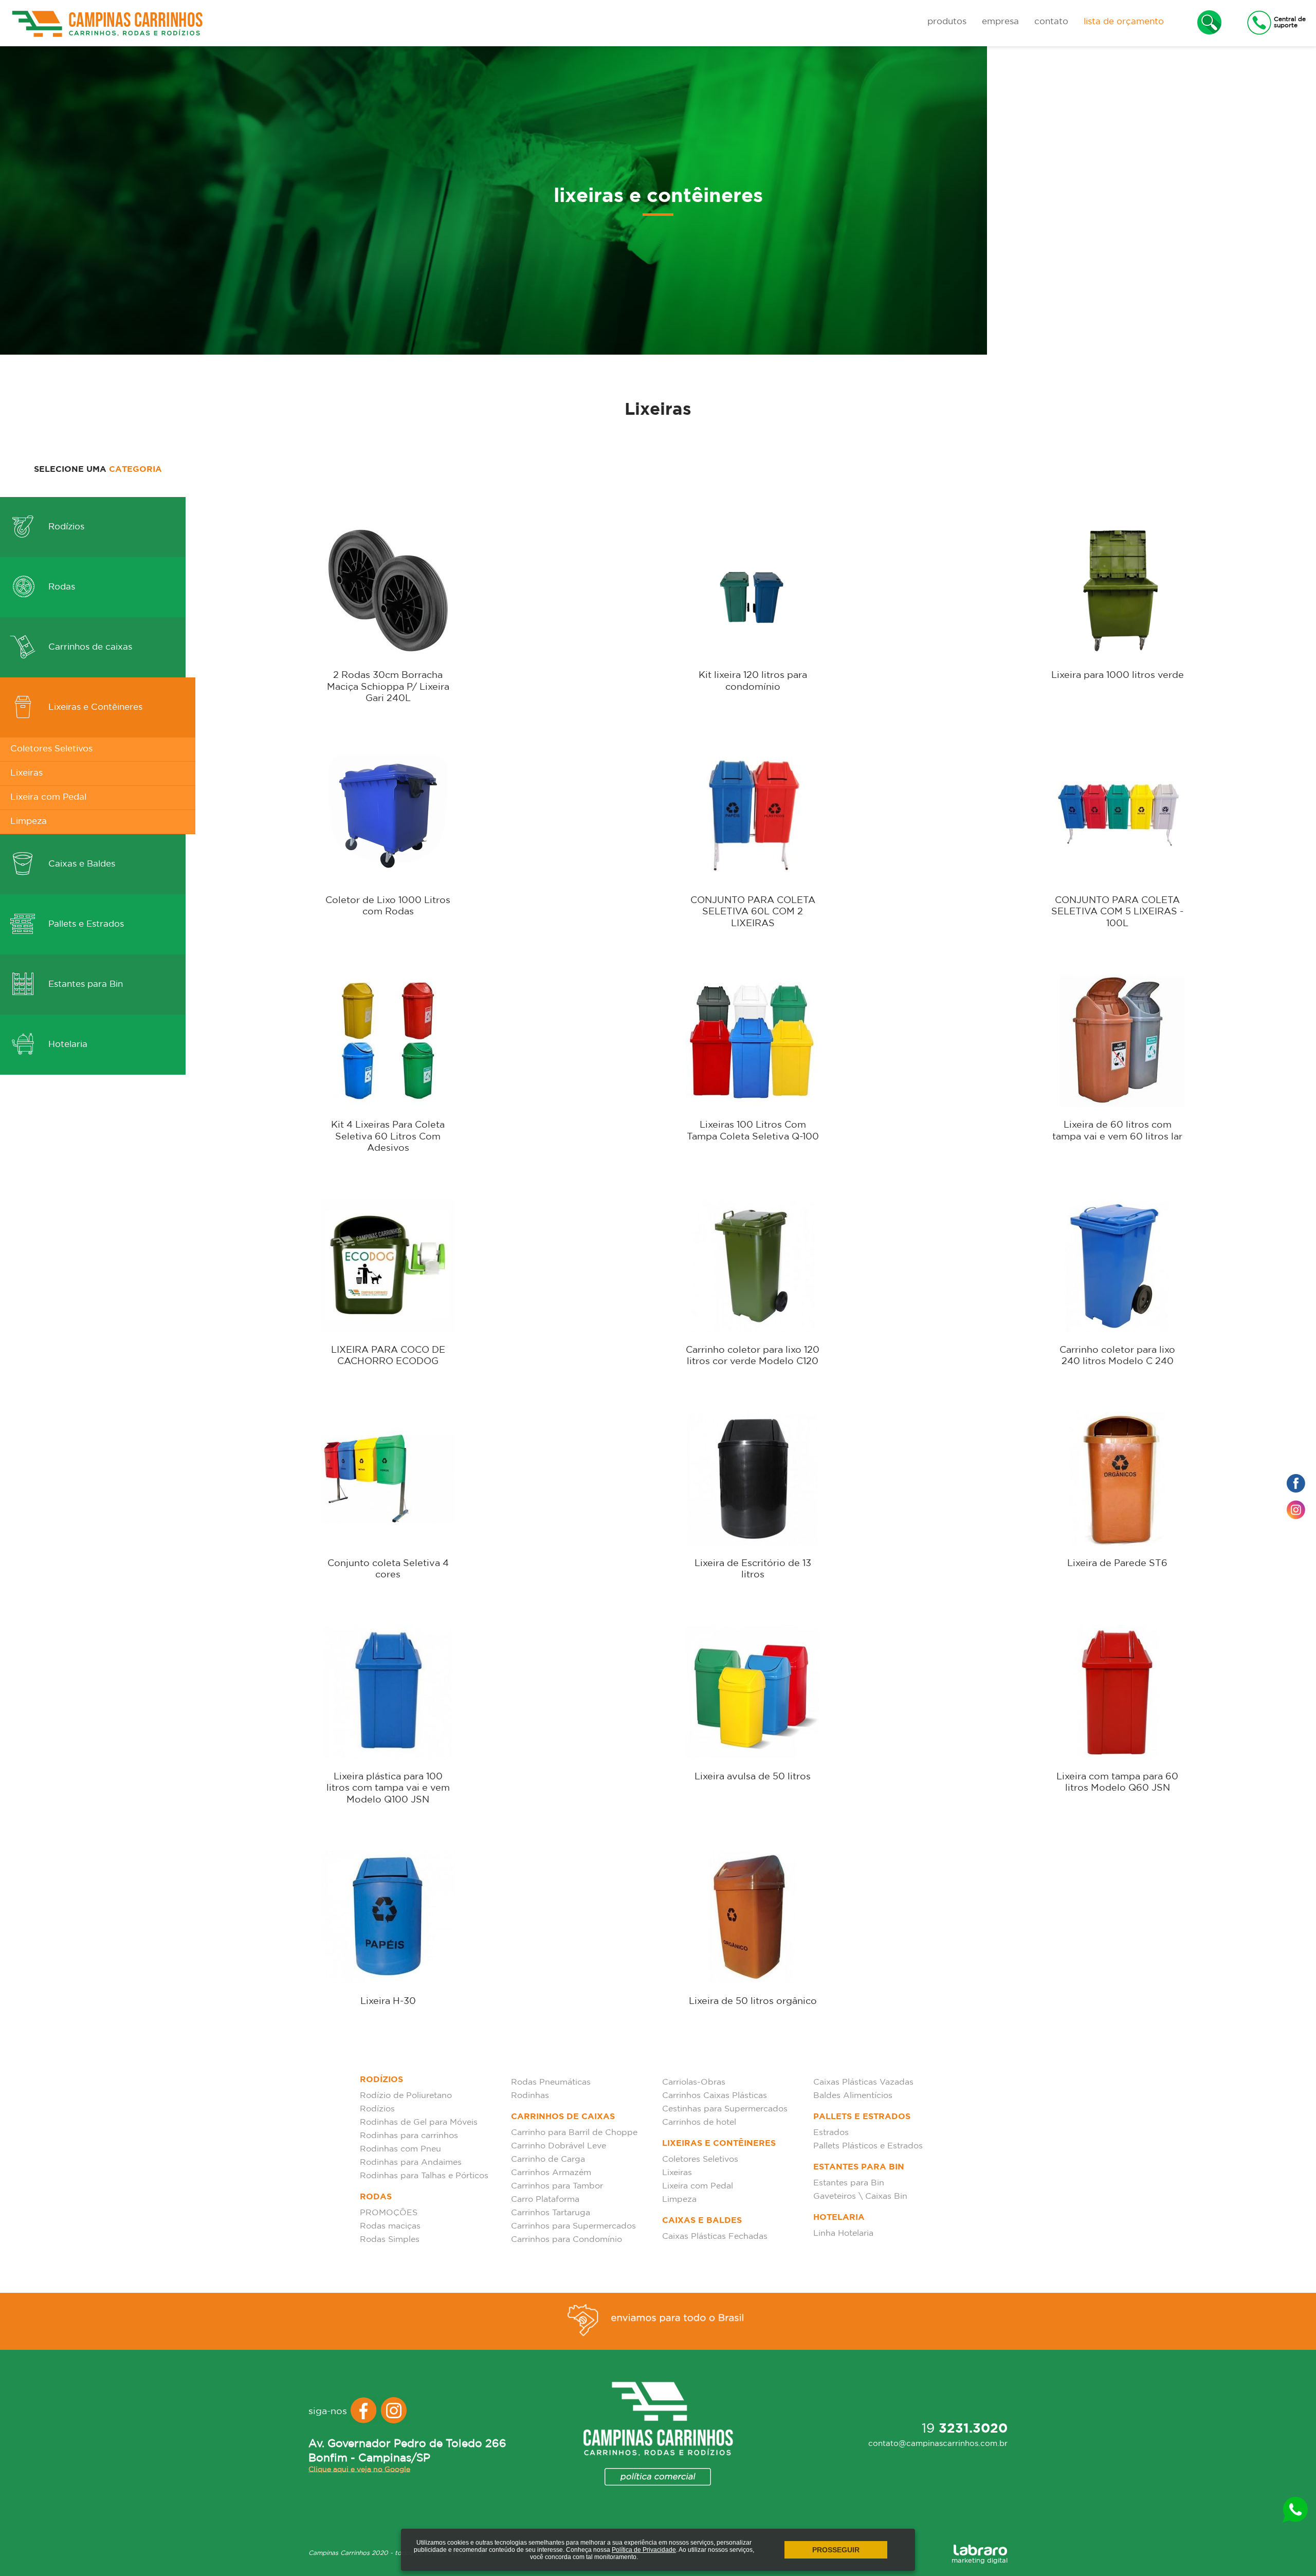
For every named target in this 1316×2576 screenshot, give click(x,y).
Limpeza (29, 822)
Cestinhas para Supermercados (725, 2109)
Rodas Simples (390, 2240)
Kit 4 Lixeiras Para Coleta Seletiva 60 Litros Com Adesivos (388, 1137)
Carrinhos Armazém (551, 2173)
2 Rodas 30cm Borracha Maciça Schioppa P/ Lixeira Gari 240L (388, 687)
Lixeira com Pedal (48, 797)
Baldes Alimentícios (853, 2096)
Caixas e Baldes (80, 864)
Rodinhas (530, 2096)
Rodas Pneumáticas (551, 2082)
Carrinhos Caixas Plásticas (715, 2096)
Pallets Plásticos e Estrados (868, 2146)
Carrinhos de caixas (89, 647)
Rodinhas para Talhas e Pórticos (424, 2176)
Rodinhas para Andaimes (411, 2163)
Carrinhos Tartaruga (551, 2213)
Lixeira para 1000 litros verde (1118, 675)
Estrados (831, 2133)
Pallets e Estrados (85, 924)
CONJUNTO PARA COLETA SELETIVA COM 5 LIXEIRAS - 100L (1117, 912)
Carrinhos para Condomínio (566, 2240)
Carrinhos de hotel (699, 2122)
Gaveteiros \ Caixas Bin (860, 2196)
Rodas (60, 587)
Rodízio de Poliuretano (406, 2096)
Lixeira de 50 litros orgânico (753, 2001)
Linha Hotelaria (843, 2233)
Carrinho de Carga (548, 2159)
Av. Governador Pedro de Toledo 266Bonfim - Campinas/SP (407, 2451)
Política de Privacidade (644, 2550)
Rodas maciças (390, 2226)
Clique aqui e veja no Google (359, 2469)
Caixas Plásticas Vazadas (863, 2082)
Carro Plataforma (545, 2200)
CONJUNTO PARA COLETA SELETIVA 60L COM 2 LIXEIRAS (753, 912)
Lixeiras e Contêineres (94, 707)
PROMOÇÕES (389, 2213)
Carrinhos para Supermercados (573, 2226)
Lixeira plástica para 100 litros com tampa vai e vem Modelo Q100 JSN (388, 1788)
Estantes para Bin (84, 985)
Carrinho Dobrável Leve (559, 2146)
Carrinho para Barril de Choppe (574, 2133)
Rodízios (65, 527)
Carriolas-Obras (694, 2082)
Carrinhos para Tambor (557, 2186)
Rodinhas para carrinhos (409, 2136)
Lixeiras (26, 773)
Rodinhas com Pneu (400, 2149)
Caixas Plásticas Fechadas (715, 2237)
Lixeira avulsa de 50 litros (753, 1777)
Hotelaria (67, 1045)
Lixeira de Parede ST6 (1117, 1563)
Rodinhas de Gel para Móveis (419, 2122)
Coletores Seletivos (51, 749)
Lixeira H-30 (388, 2001)
